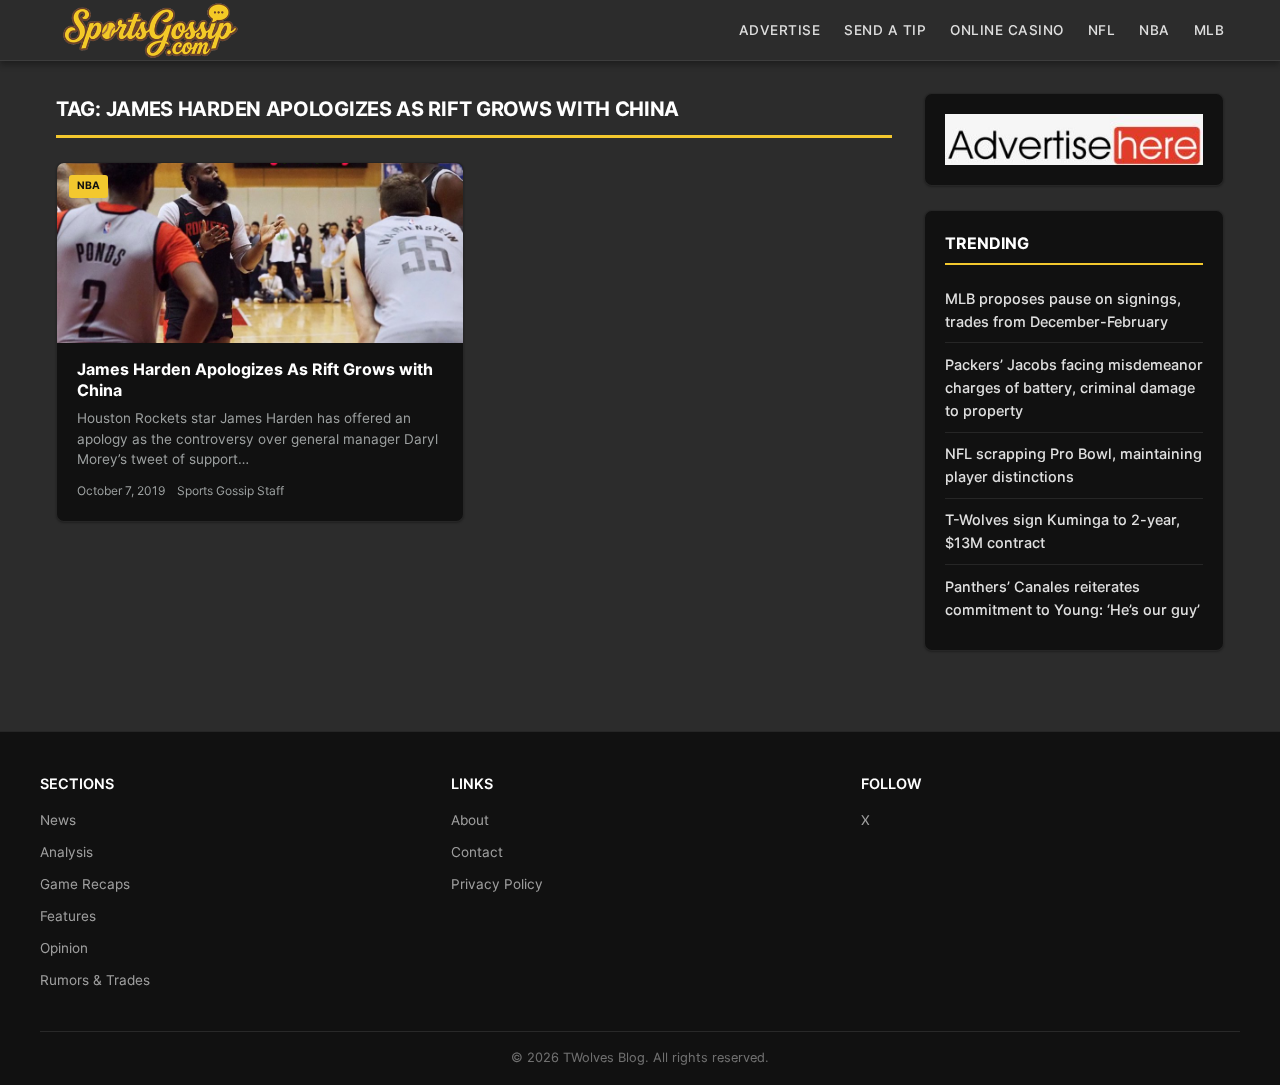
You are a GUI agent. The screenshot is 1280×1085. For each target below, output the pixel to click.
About (470, 820)
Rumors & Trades (95, 980)
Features (68, 916)
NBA (1154, 30)
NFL (1102, 30)
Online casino (1007, 30)
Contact (477, 852)
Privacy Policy (497, 884)
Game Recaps (85, 884)
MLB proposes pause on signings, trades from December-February (1063, 310)
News (58, 820)
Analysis (66, 852)
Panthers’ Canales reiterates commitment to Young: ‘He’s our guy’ (1072, 598)
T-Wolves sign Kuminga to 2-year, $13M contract (1062, 531)
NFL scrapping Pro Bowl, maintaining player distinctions (1073, 465)
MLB (1209, 30)
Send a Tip (885, 30)
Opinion (64, 948)
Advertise (780, 30)
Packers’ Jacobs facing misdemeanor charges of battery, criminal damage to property (1074, 387)
